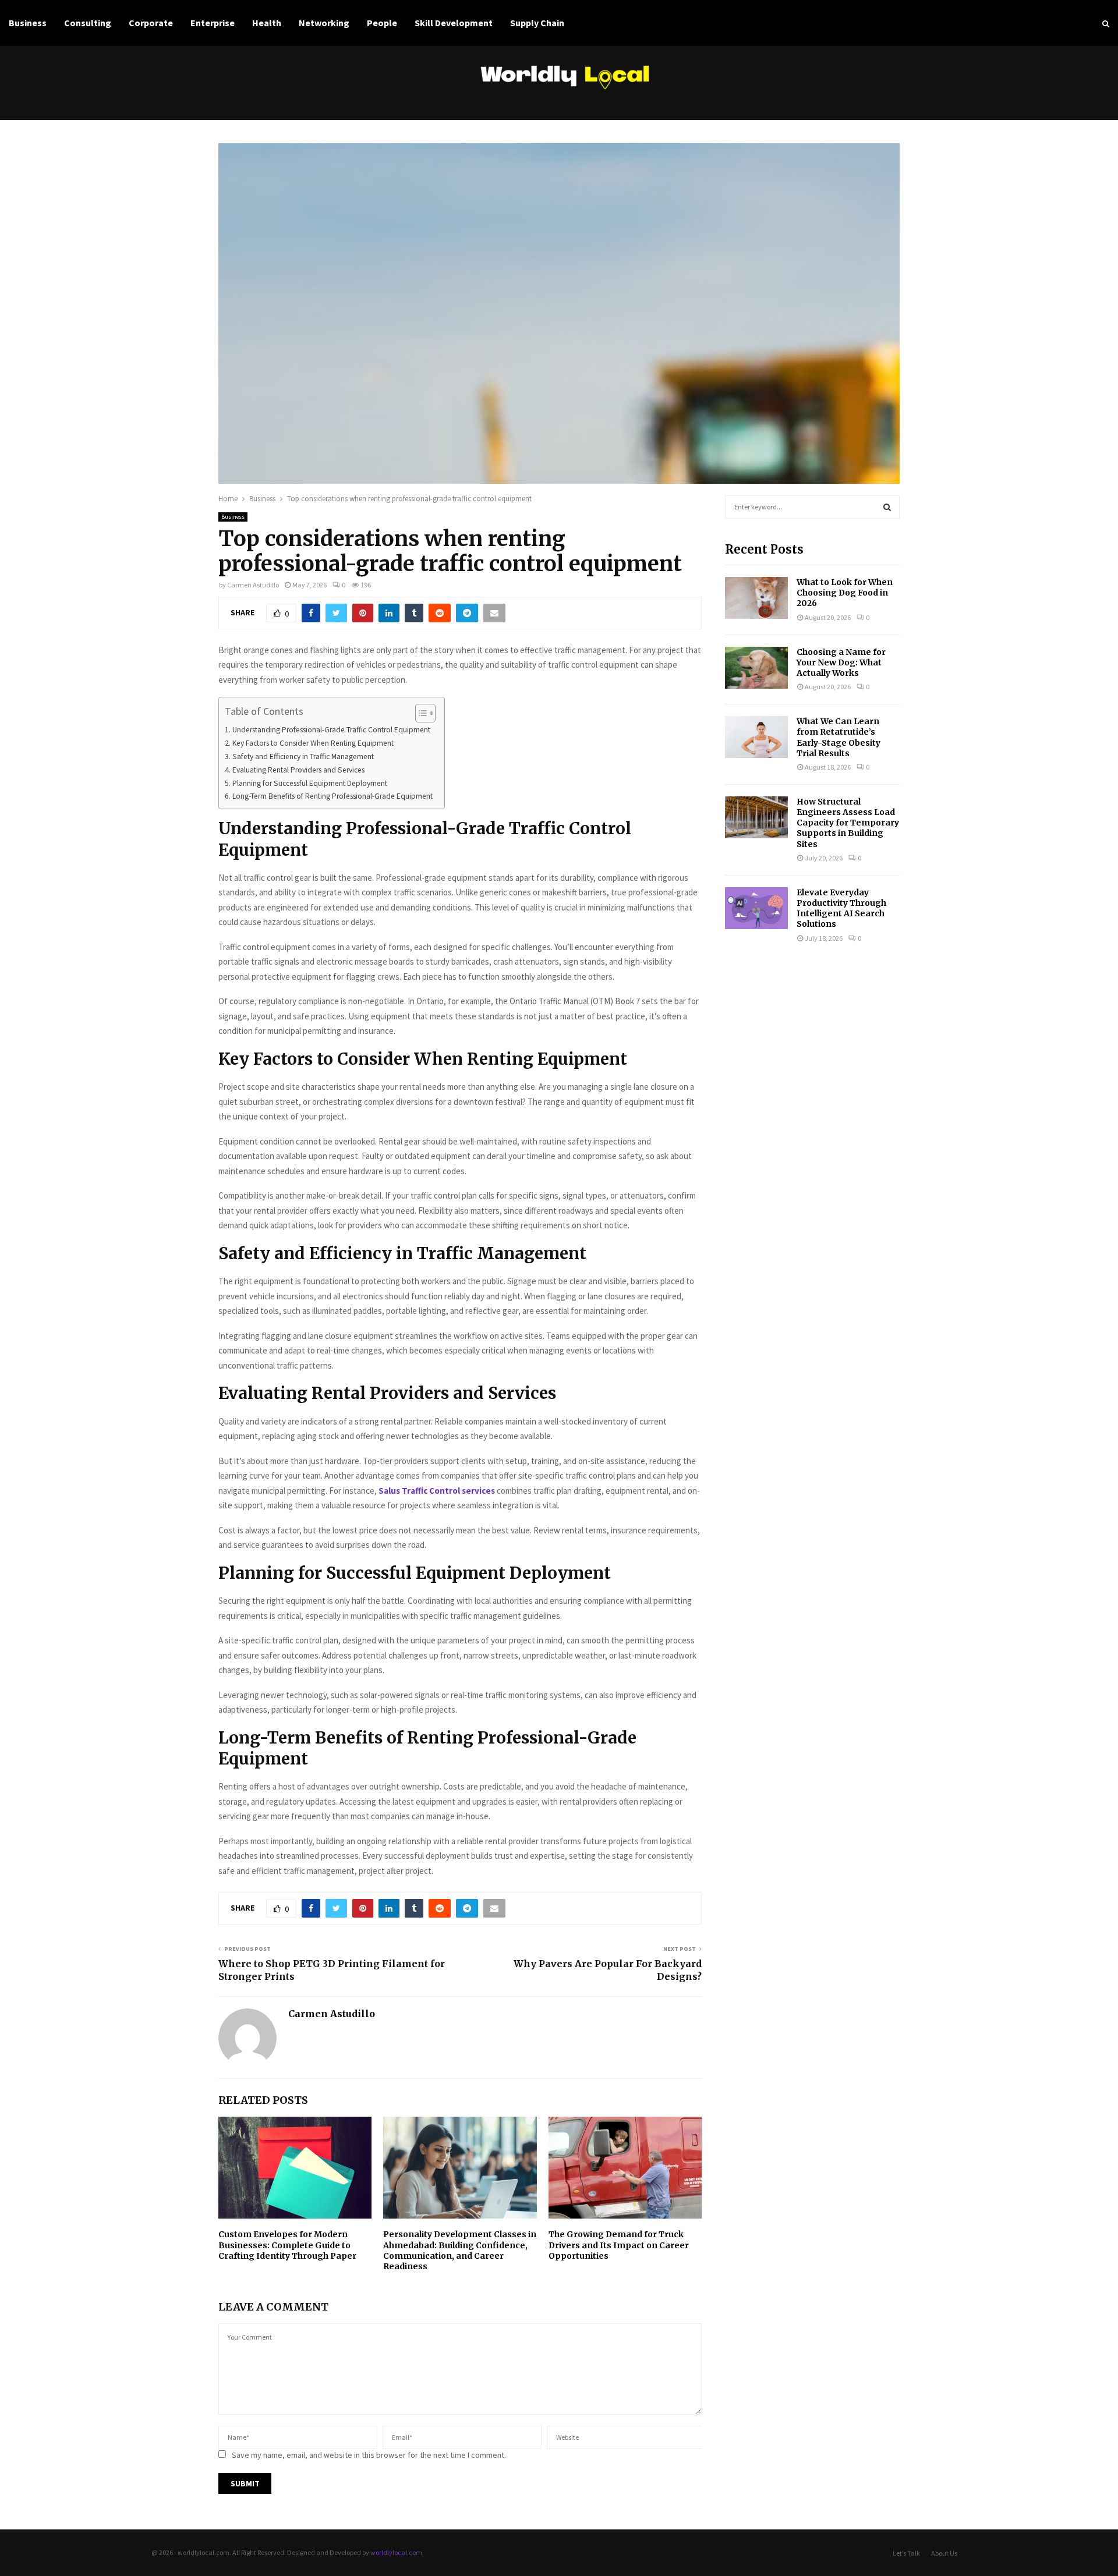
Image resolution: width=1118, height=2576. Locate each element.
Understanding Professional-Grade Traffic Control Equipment (331, 730)
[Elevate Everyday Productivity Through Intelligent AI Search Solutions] (756, 908)
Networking (324, 23)
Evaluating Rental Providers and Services (298, 770)
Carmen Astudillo (253, 585)
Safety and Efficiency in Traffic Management (303, 756)
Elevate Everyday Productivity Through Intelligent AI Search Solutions (841, 908)
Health (267, 23)
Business (28, 23)
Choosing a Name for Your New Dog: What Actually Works (841, 662)
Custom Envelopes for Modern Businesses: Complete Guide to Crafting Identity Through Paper (287, 2245)
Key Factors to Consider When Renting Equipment (313, 743)
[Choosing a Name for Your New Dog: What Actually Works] (756, 668)
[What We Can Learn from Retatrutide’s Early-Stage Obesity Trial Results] (756, 737)
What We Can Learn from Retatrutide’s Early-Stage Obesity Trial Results (838, 737)
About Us (944, 2553)
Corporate (151, 23)
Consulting (88, 23)
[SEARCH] (887, 507)
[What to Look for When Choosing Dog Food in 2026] (756, 598)
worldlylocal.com (396, 2552)
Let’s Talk (906, 2553)
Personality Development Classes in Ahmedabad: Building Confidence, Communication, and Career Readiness (460, 2250)
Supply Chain (537, 23)
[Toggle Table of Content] (420, 713)
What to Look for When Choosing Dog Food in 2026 (845, 593)
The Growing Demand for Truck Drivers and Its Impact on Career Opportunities (619, 2245)
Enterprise (213, 23)
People (382, 23)
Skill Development (454, 23)
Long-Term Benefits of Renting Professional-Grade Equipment (332, 796)
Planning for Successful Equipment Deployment (310, 783)
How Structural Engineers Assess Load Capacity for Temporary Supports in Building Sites (848, 823)
